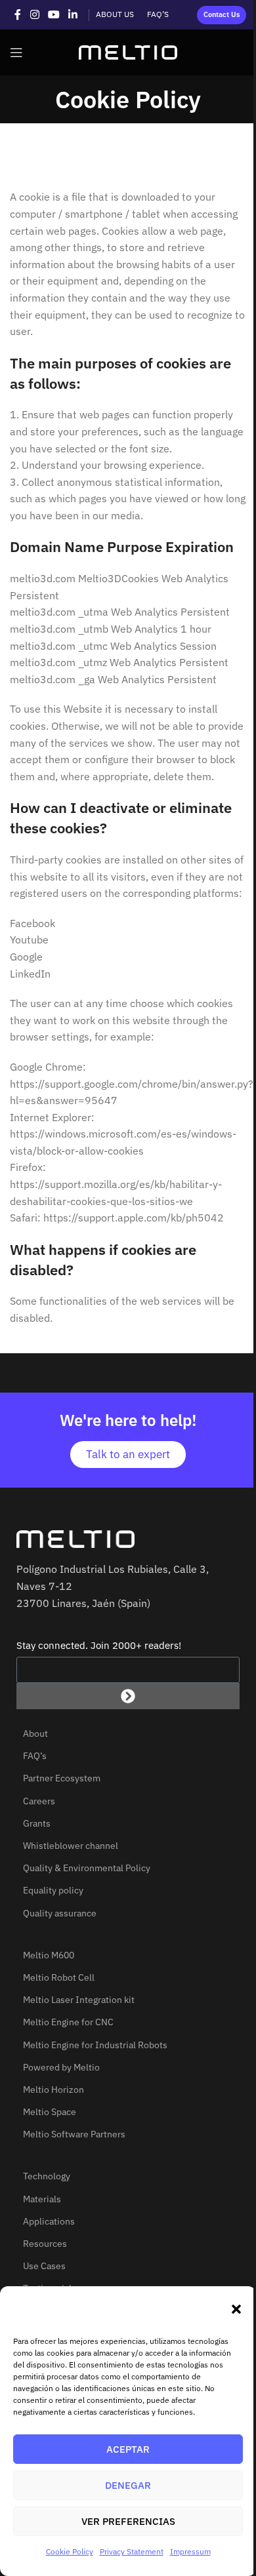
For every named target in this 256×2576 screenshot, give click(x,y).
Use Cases (44, 2266)
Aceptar (128, 2449)
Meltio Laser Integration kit (79, 2000)
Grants (37, 1823)
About (35, 1734)
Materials (42, 2199)
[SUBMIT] (128, 1696)
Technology (47, 2176)
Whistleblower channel (71, 1846)
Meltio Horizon (53, 2090)
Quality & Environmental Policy (87, 1868)
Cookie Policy (70, 2551)
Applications (49, 2221)
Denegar (128, 2485)
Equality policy (53, 1890)
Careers (39, 1801)
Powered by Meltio (61, 2067)
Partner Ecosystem (62, 1778)
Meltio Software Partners (74, 2134)
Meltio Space (50, 2112)
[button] (236, 2309)
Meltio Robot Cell (59, 1977)
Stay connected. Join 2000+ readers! (99, 1645)
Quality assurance (60, 1913)
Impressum (190, 2551)
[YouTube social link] (53, 14)
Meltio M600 (49, 1955)
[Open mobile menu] (16, 52)
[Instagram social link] (34, 14)
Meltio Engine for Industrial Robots (95, 2045)
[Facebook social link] (18, 14)
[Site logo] (128, 51)
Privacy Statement (132, 2551)
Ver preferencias (128, 2521)
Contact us (222, 14)
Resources (45, 2244)
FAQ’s (35, 1756)
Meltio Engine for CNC (68, 2022)
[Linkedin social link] (73, 14)
